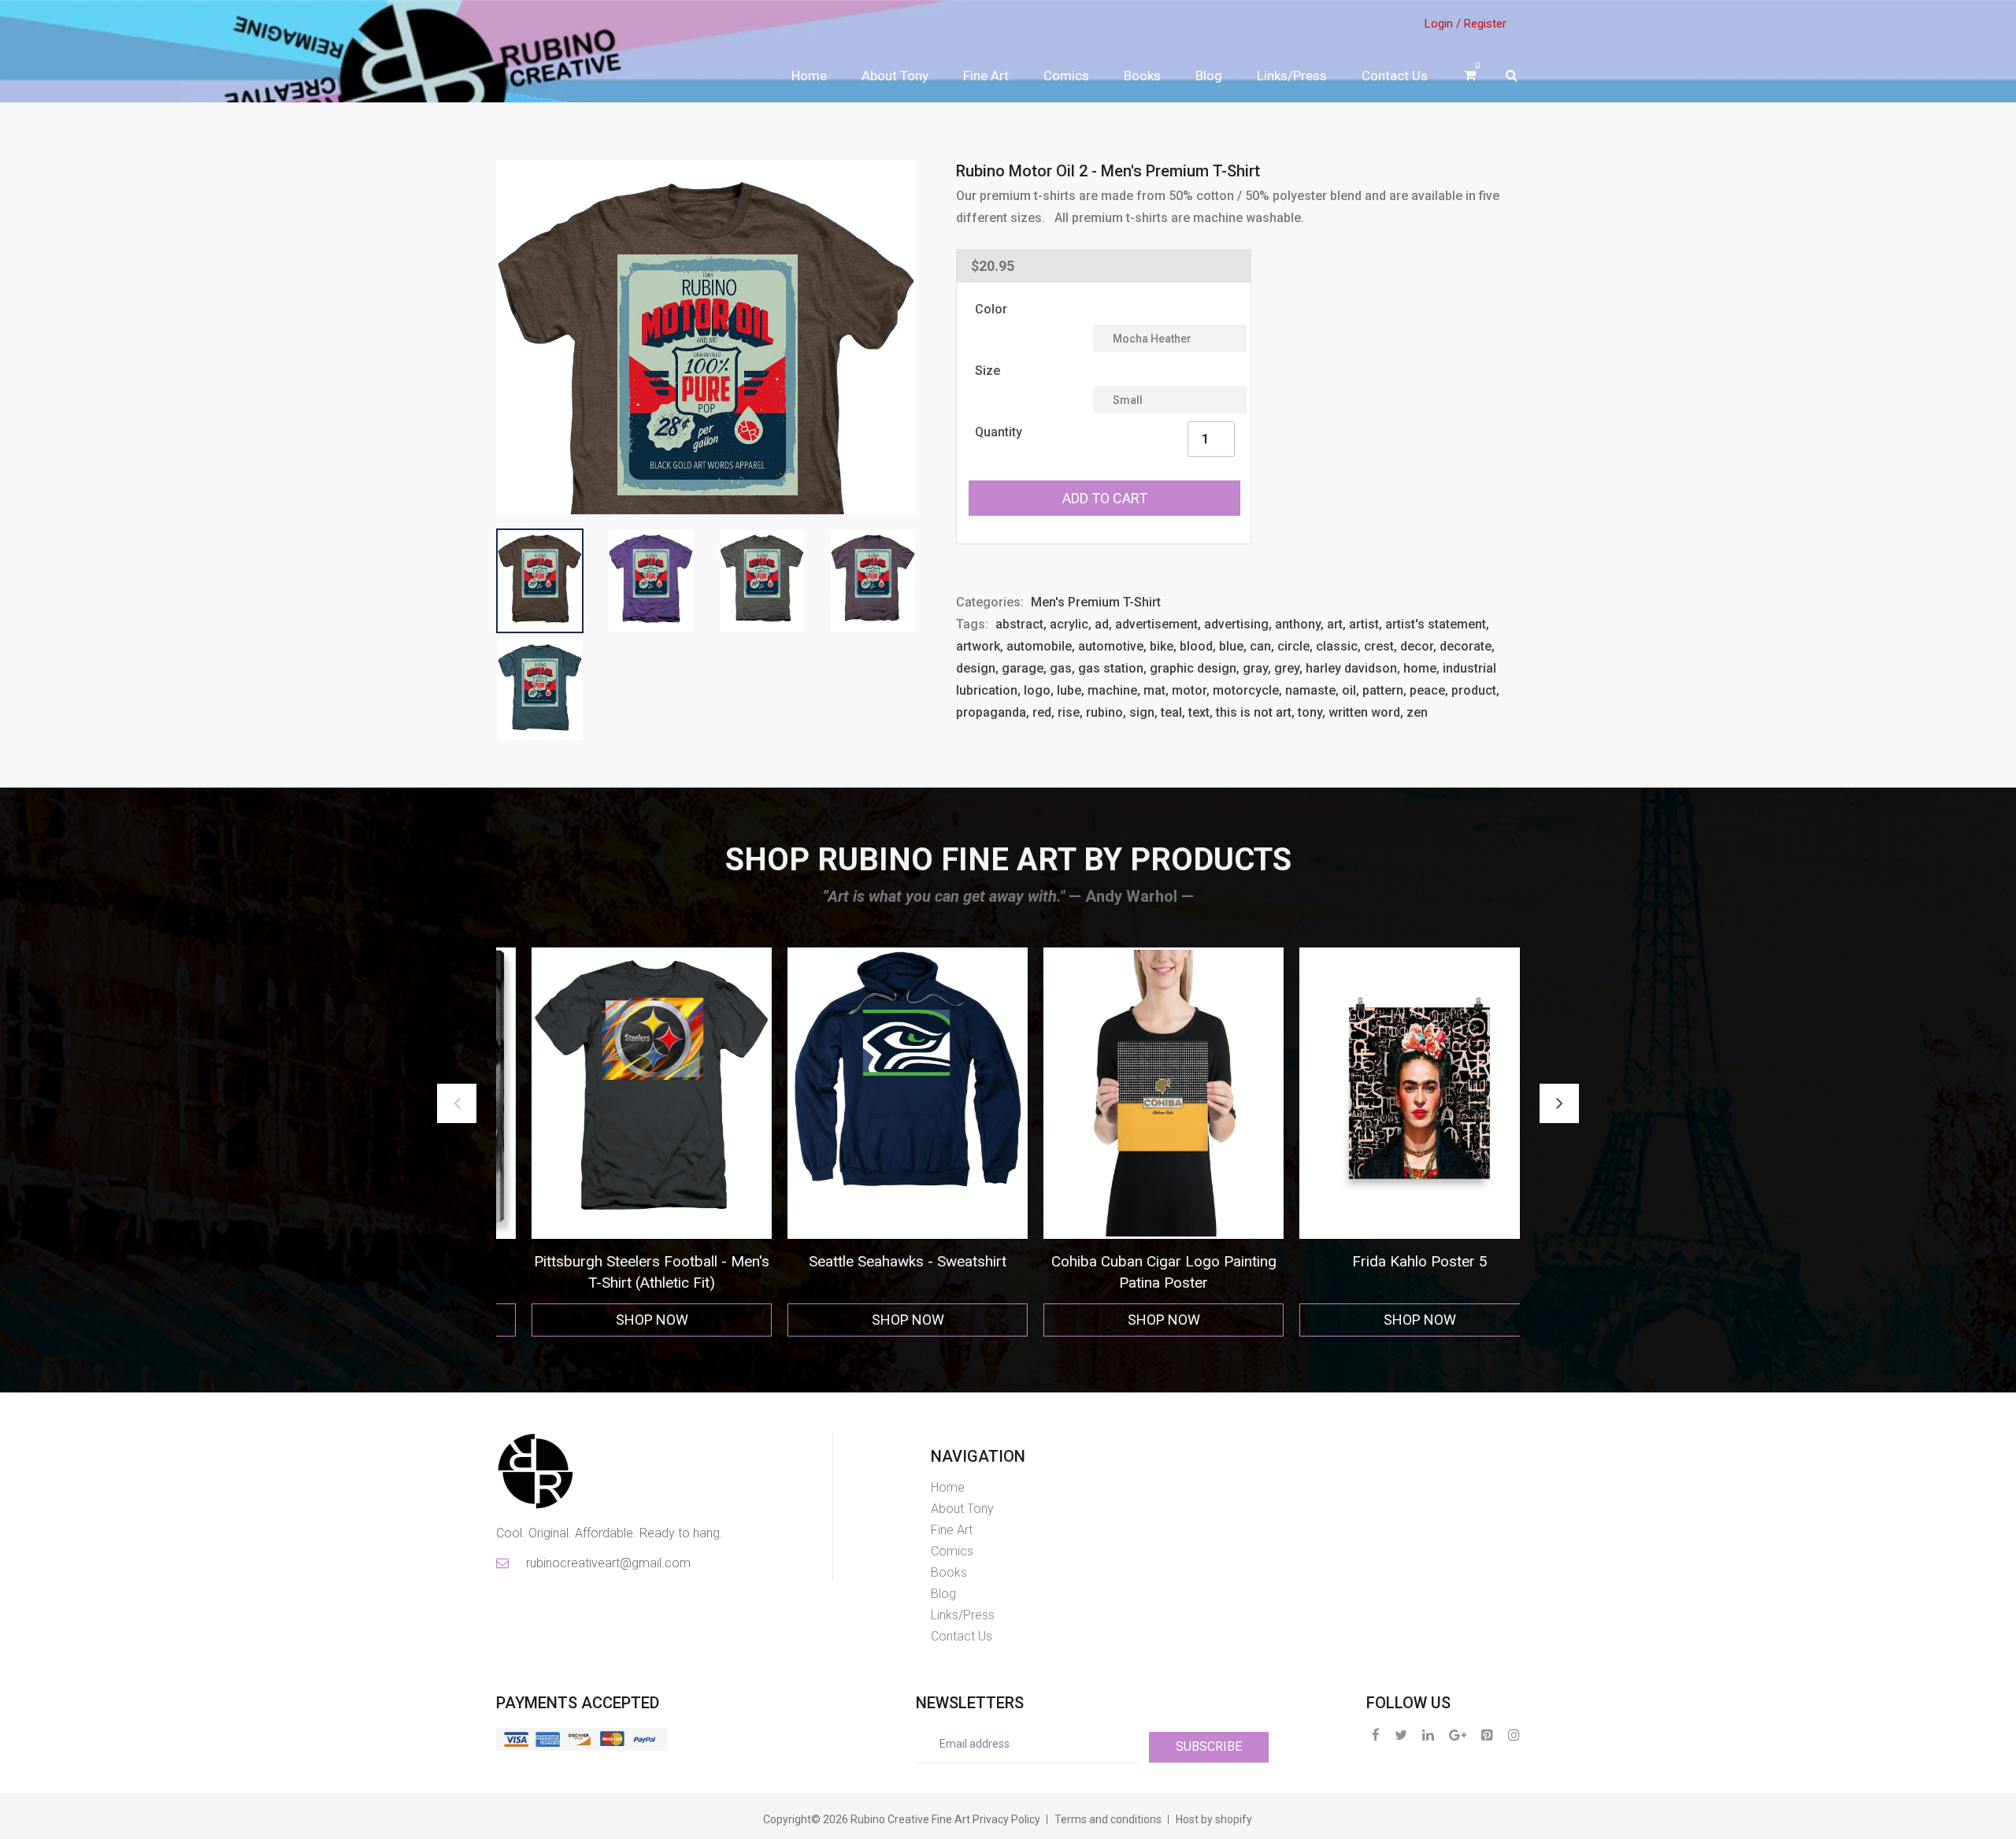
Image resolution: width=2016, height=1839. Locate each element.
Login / (1443, 24)
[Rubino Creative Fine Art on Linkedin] (1428, 1735)
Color (991, 309)
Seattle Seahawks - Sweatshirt (624, 1261)
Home (809, 76)
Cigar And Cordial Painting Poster (1392, 1261)
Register (1485, 24)
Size (988, 371)
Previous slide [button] (457, 1103)
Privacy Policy (1006, 1819)
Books (1142, 76)
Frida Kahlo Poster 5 (1136, 1261)
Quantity (999, 432)
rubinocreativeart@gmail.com (607, 1563)
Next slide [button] (1559, 1103)
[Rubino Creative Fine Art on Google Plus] (1458, 1735)
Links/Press (1292, 76)
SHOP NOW (624, 1320)
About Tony (895, 76)
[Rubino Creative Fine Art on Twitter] (1401, 1735)
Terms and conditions (1108, 1819)
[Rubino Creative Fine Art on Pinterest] (1487, 1735)
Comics (1066, 76)
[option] (624, 1142)
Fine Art (986, 76)
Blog (1209, 76)
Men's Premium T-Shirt (1096, 602)
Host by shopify (1214, 1819)
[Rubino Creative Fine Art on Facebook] (1376, 1735)
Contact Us (1395, 76)
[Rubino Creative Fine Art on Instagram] (1514, 1735)
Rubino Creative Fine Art (910, 1819)
